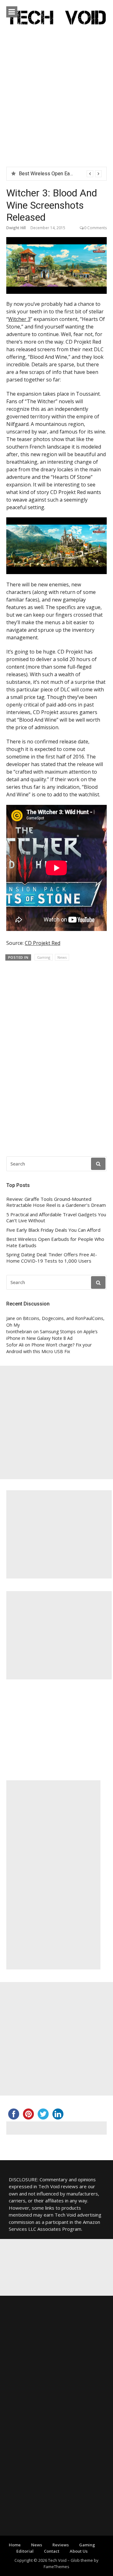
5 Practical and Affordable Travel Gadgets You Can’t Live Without (56, 1218)
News (62, 957)
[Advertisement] (56, 107)
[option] (60, 174)
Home (15, 2545)
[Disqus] (56, 1056)
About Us (79, 2551)
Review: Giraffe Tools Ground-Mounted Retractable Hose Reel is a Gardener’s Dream (56, 1202)
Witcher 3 (19, 319)
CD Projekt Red (43, 943)
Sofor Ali (15, 1345)
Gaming (44, 957)
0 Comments (95, 228)
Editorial (25, 2551)
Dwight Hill (16, 228)
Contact (52, 2551)
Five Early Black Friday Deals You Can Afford (53, 1230)
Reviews (61, 2545)
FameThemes (56, 2567)
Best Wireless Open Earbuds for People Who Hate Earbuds (55, 1242)
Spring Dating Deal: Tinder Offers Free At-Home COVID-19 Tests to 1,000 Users (52, 1258)
